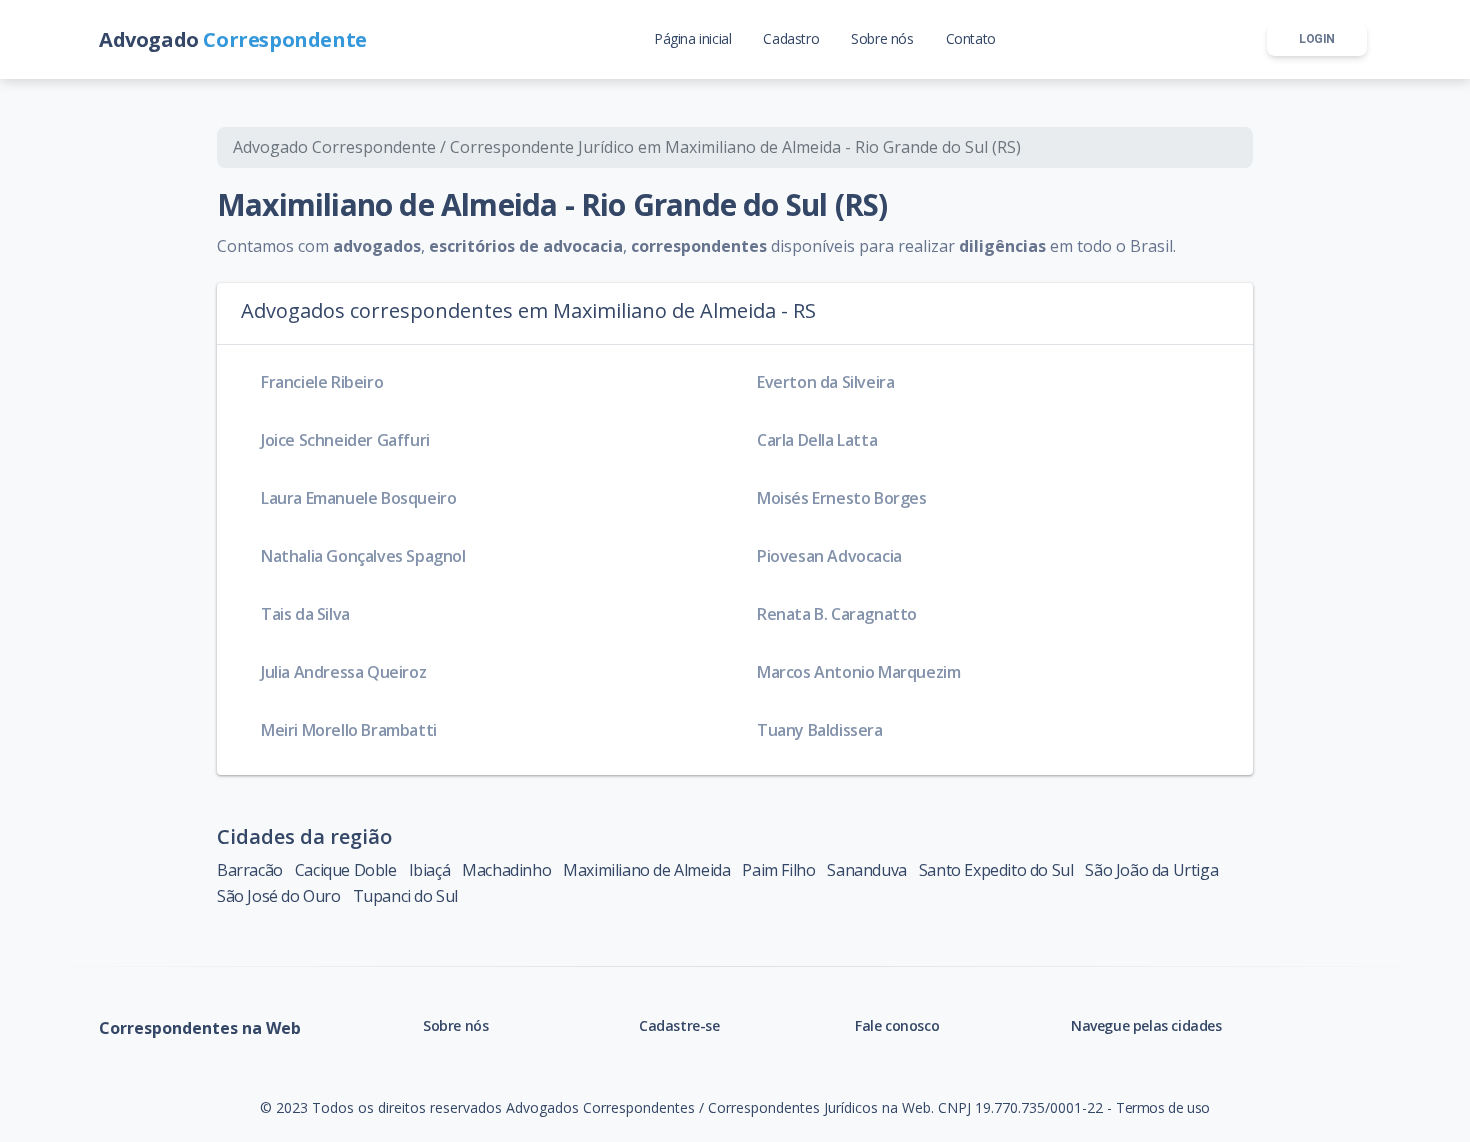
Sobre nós (455, 1025)
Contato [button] (971, 38)
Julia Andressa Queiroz (343, 672)
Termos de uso (1163, 1107)
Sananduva (866, 870)
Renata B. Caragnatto (837, 614)
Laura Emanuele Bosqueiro (358, 498)
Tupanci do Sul (405, 896)
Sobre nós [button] (882, 38)
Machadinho (506, 870)
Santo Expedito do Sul (996, 870)
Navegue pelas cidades (1146, 1025)
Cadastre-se (679, 1025)
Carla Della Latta (817, 440)
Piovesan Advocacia (829, 556)
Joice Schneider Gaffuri (345, 440)
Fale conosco (897, 1025)
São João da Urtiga (1151, 870)
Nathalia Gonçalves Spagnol (363, 556)
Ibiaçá (430, 870)
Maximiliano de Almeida (646, 870)
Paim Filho (778, 870)
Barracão (250, 870)
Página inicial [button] (692, 38)
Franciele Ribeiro (322, 382)
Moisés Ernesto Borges (842, 498)
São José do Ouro (279, 896)
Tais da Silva (305, 614)
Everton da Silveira (825, 382)
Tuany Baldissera (820, 730)
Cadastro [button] (791, 38)
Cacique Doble (346, 870)
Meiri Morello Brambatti (349, 730)
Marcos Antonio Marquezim (858, 672)
